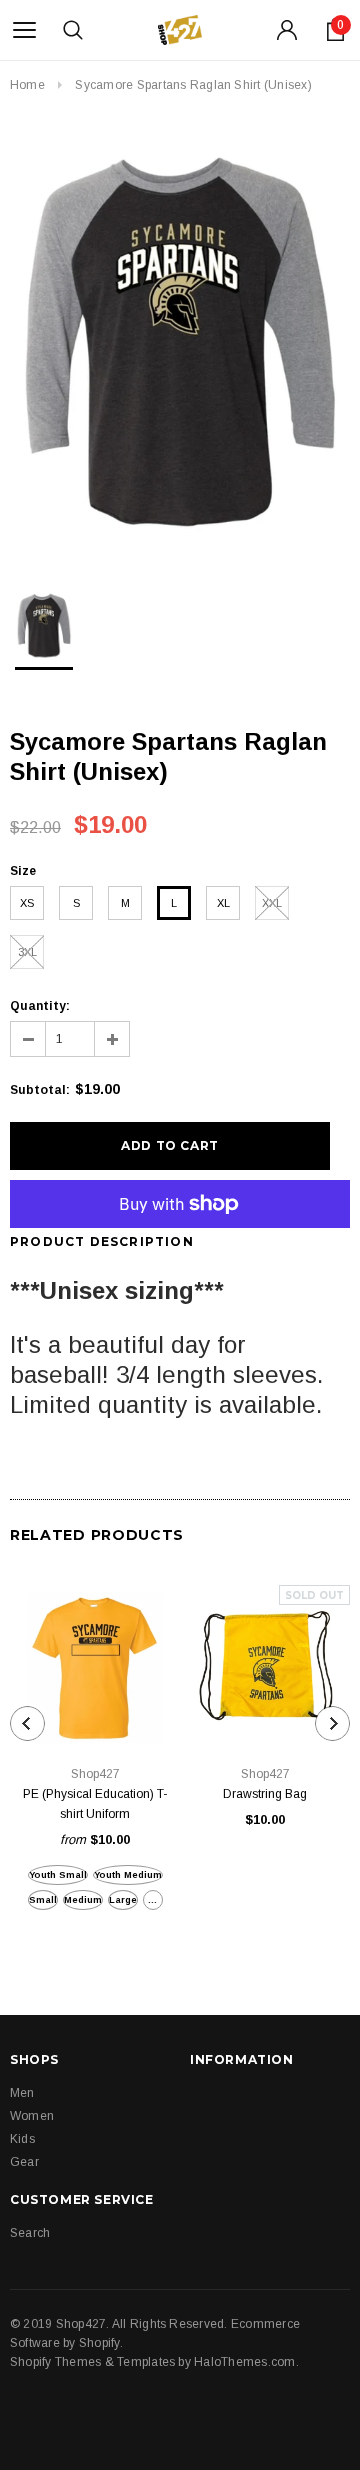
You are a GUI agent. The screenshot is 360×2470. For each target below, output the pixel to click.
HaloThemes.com (244, 2362)
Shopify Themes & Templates (92, 2362)
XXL (272, 903)
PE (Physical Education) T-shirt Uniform (95, 1804)
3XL (27, 952)
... (152, 1900)
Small (43, 1900)
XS (27, 903)
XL (223, 903)
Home (27, 85)
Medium (83, 1900)
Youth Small (58, 1875)
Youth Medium (128, 1875)
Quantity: (40, 1006)
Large (123, 1900)
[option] (180, 341)
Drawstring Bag (265, 1794)
